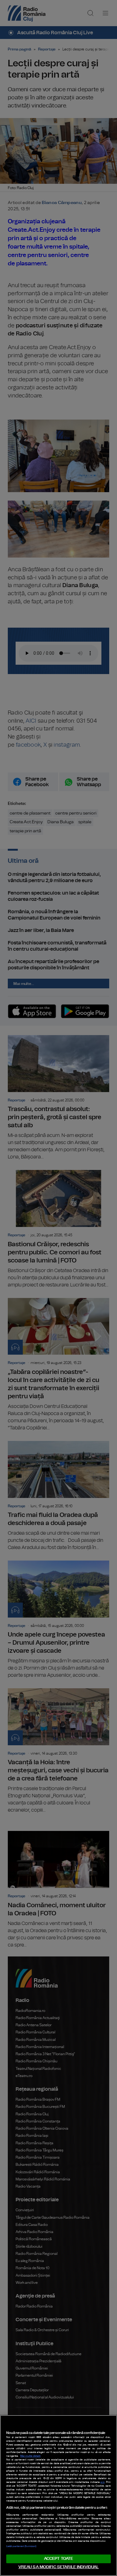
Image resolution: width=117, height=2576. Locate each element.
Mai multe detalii (30, 2456)
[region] (58, 2495)
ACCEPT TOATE (59, 2559)
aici (102, 2482)
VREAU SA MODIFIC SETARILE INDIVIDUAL (59, 2567)
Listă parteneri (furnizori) (21, 2546)
